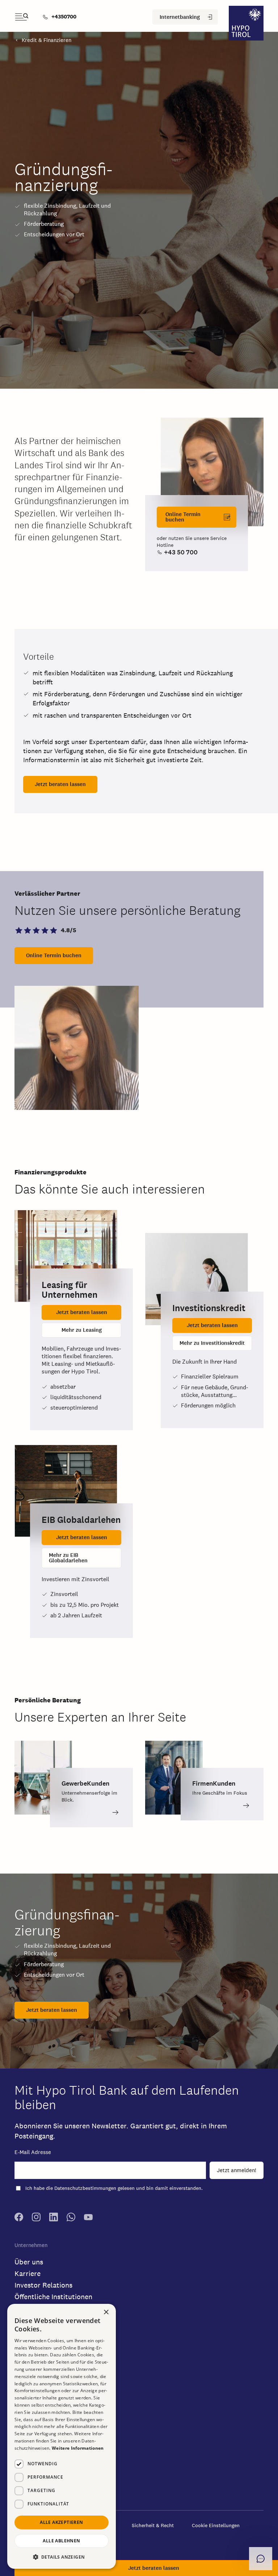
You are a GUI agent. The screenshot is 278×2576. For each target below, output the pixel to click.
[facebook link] (19, 2219)
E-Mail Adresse (33, 2152)
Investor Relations (43, 2285)
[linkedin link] (54, 2219)
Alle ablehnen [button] (61, 2541)
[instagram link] (36, 2219)
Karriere (28, 2273)
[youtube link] (88, 2219)
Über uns (29, 2262)
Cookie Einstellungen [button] (216, 2525)
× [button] (106, 2312)
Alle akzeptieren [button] (61, 2522)
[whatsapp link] (71, 2219)
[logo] (246, 24)
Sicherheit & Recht (153, 2525)
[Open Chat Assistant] (261, 2559)
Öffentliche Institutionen (53, 2297)
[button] (212, 472)
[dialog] (62, 2436)
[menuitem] (61, 17)
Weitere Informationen (78, 2448)
